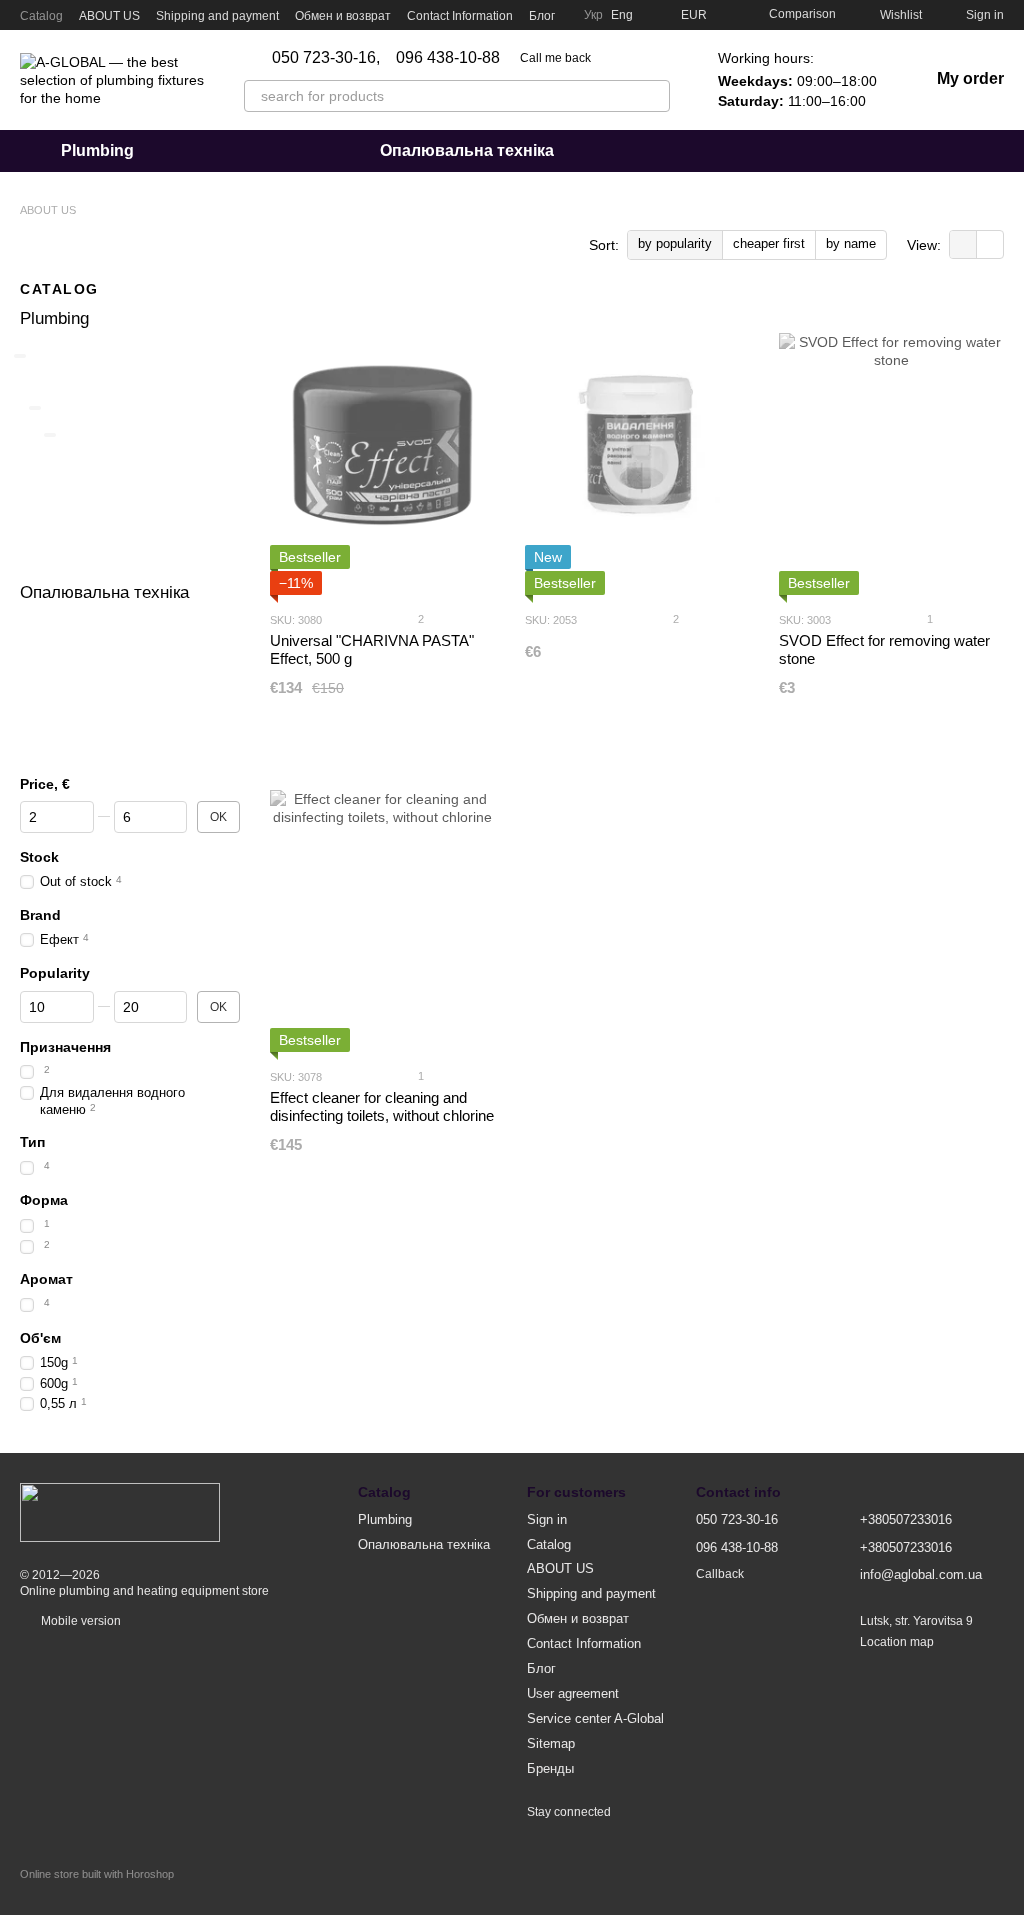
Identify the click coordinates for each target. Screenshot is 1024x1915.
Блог (542, 16)
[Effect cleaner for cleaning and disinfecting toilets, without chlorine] (382, 902)
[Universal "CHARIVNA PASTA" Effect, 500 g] (382, 445)
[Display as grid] (963, 244)
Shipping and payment (217, 16)
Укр (593, 15)
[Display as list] (990, 244)
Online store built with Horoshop (97, 1874)
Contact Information (460, 16)
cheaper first (769, 243)
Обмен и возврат (343, 16)
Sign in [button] (547, 1519)
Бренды (550, 1768)
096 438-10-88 (448, 58)
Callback (720, 1574)
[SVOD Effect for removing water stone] (891, 445)
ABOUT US (109, 16)
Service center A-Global (595, 1718)
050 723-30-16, (326, 58)
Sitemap (551, 1743)
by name (851, 243)
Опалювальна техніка (467, 150)
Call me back (555, 58)
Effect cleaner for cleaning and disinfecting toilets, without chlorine (382, 1106)
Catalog (41, 16)
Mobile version (79, 1621)
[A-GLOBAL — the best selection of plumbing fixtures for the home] (120, 1512)
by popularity (675, 243)
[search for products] (654, 96)
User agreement (573, 1693)
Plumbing (97, 150)
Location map (897, 1642)
